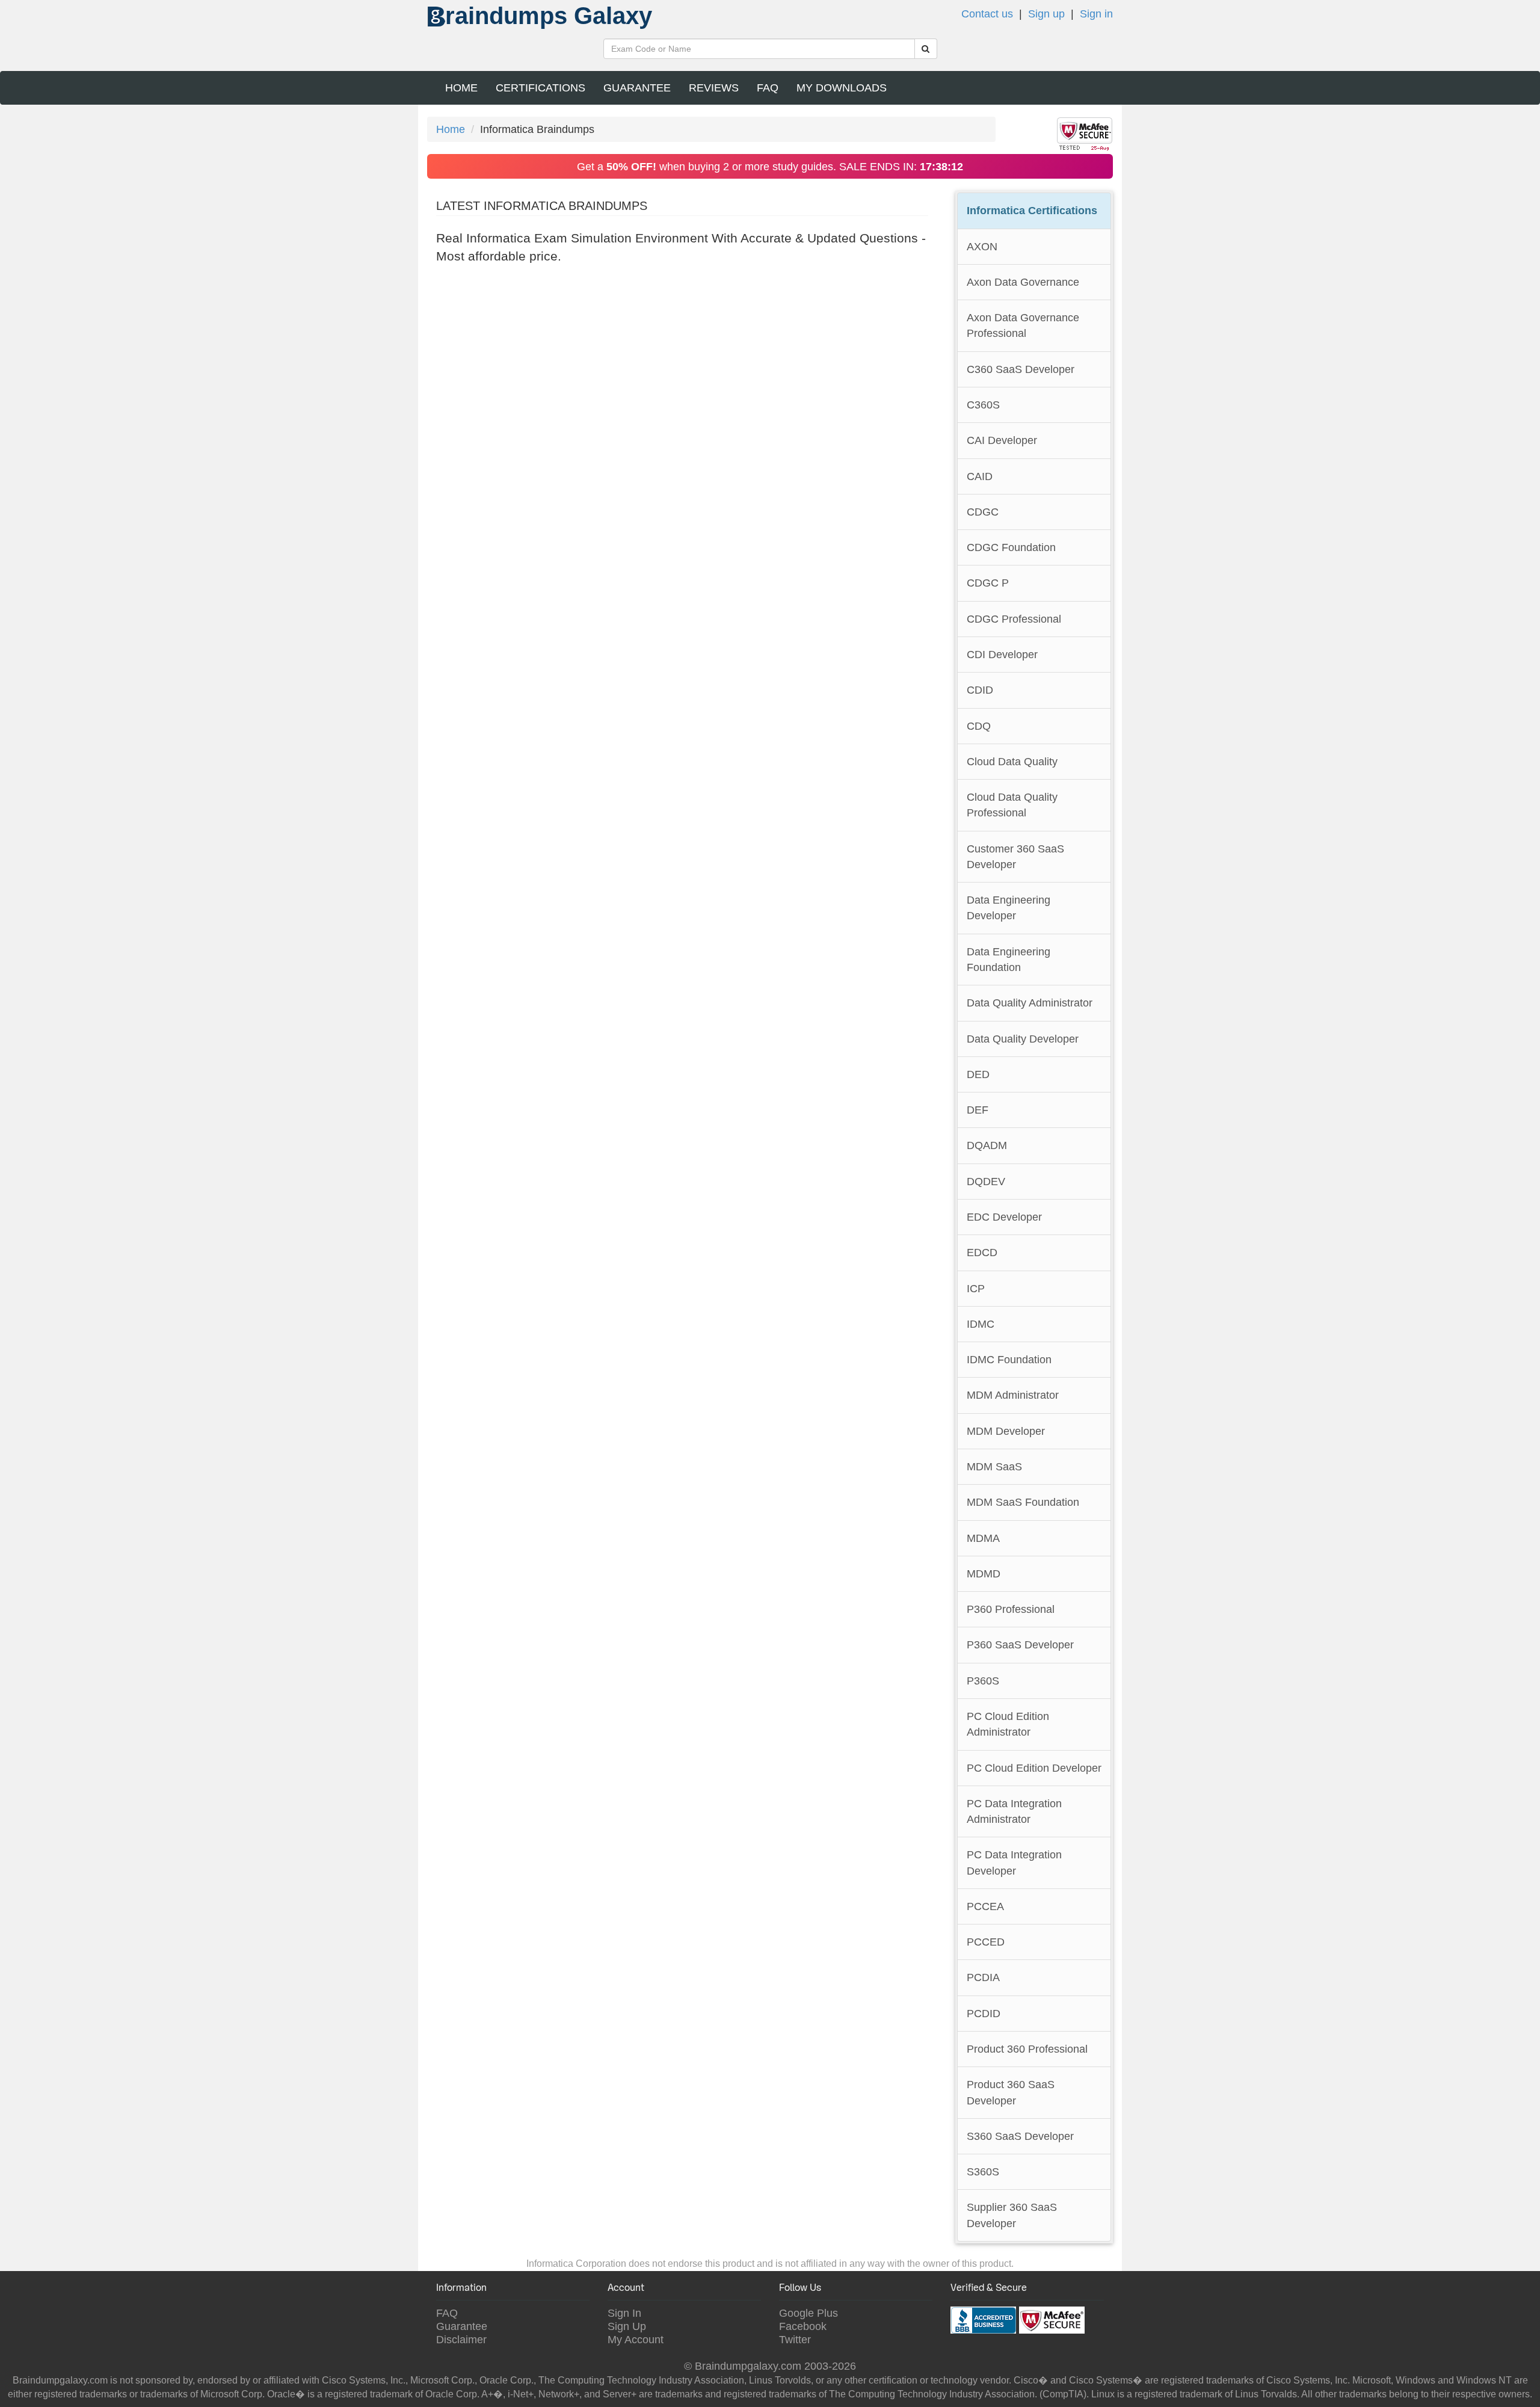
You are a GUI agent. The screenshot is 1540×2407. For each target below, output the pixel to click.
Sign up (1046, 14)
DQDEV (986, 1181)
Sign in (1096, 14)
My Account (636, 2339)
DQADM (987, 1145)
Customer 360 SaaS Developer (1015, 856)
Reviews (714, 88)
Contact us (987, 14)
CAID (980, 476)
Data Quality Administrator (1030, 1003)
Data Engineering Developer (1009, 908)
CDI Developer (1002, 654)
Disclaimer (461, 2339)
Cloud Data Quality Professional (1012, 805)
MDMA (983, 1538)
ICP (976, 1288)
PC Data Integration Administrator (1014, 1811)
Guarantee (637, 88)
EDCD (982, 1252)
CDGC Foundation (1011, 547)
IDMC (981, 1324)
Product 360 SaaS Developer (1011, 2092)
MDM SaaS (994, 1466)
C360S (983, 405)
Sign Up (627, 2326)
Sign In (624, 2313)
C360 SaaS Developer (1021, 369)
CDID (980, 690)
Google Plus (808, 2313)
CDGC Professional (1014, 619)
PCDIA (983, 1977)
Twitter (795, 2339)
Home (461, 88)
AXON (982, 246)
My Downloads (842, 88)
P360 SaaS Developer (1020, 1644)
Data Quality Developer (1023, 1039)
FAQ (768, 88)
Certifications (541, 88)
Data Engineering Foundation (1009, 959)
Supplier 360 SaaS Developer (1012, 2215)
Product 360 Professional (1027, 2049)
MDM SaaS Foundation (1023, 1502)
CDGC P (988, 583)
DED (978, 1074)
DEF (978, 1110)
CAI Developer (1002, 440)
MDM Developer (1006, 1431)
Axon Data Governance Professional (1023, 325)
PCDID (984, 2013)
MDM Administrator (1013, 1395)
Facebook (803, 2326)
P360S (983, 1681)
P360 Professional (1011, 1609)
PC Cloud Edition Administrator (1008, 1724)
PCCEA (985, 1906)
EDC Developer (1004, 1217)
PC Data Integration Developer (1014, 1862)
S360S (983, 2171)
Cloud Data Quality (1012, 761)
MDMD (984, 1573)
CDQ (979, 726)
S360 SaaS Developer (1020, 2136)
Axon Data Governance (1023, 282)
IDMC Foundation (1009, 1359)
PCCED (986, 1942)
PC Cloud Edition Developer (1034, 1768)
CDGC (983, 512)
